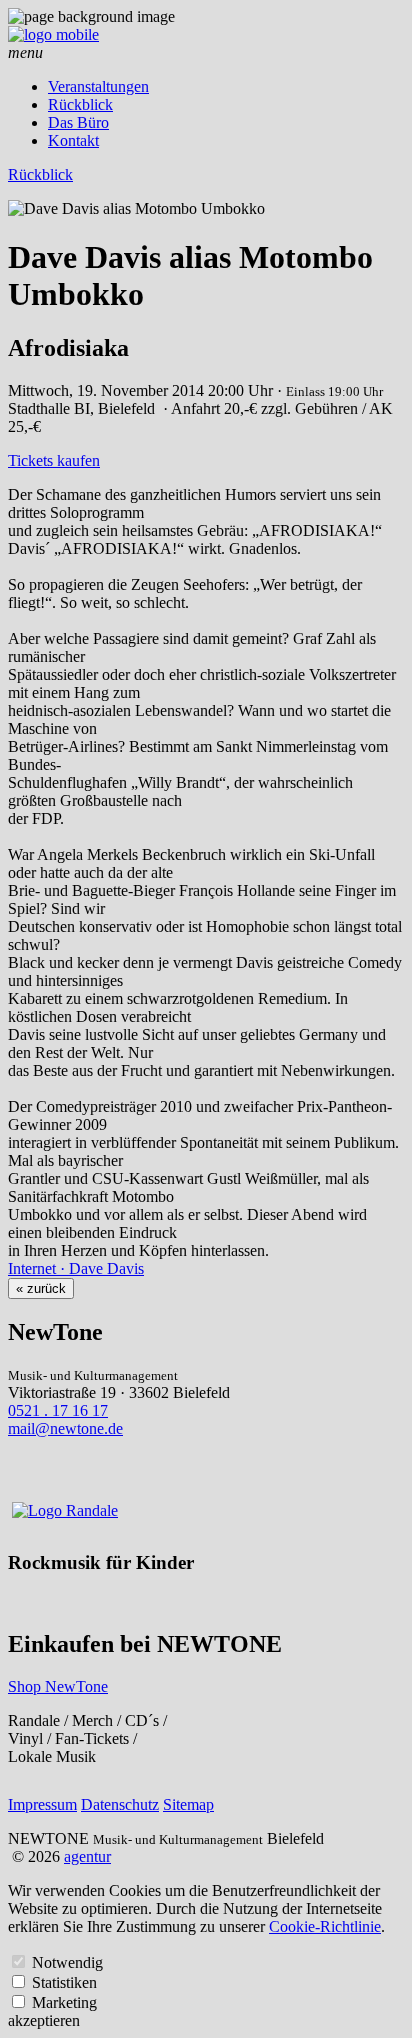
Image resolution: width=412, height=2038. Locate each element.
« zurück (41, 1288)
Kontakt (73, 140)
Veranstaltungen (98, 86)
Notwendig (67, 1962)
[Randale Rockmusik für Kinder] (65, 1510)
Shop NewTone (58, 1686)
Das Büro (78, 122)
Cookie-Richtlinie (325, 1926)
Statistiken (64, 1982)
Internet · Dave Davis (76, 1268)
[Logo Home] (53, 34)
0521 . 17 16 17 (58, 1410)
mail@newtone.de (65, 1428)
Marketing (64, 2002)
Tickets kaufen (54, 460)
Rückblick (80, 104)
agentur (87, 1856)
